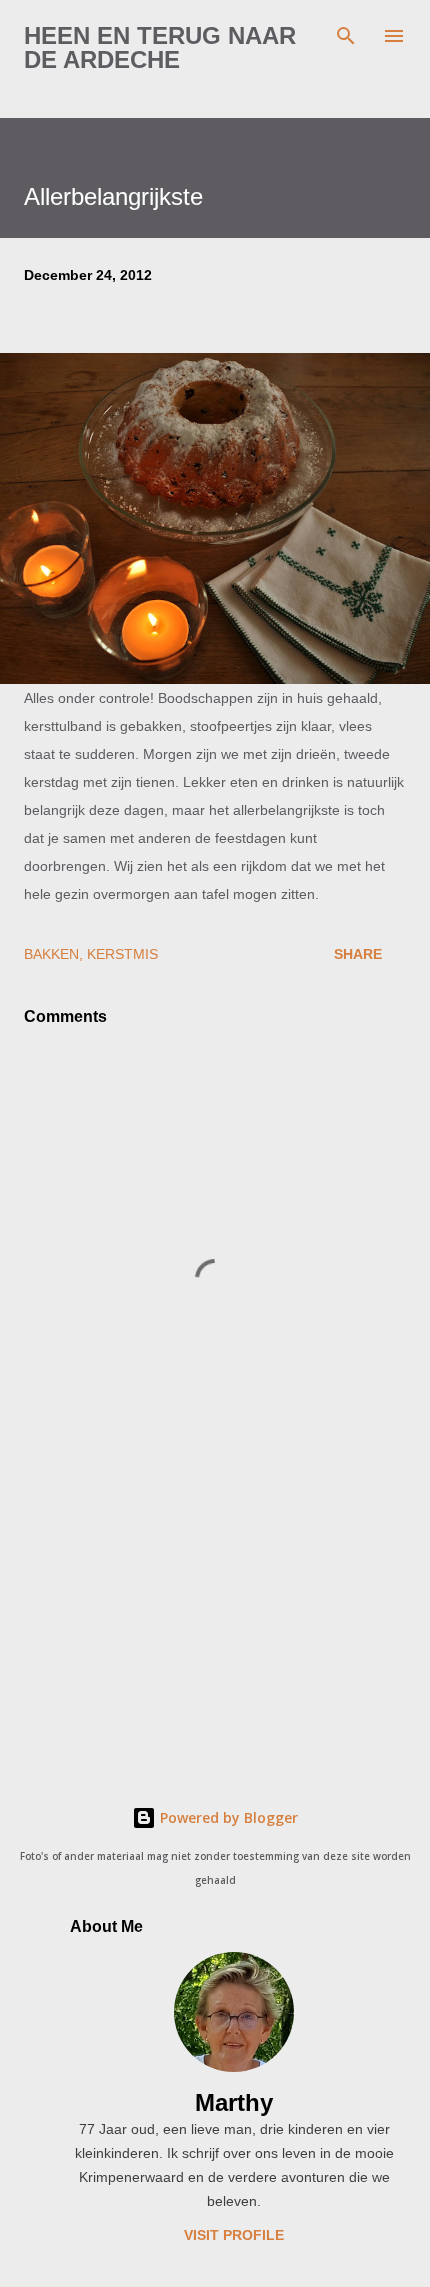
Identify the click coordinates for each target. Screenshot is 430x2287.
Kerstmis (122, 954)
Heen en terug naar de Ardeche (160, 47)
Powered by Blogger (227, 1817)
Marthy (234, 2102)
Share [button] (358, 954)
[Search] (346, 36)
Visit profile (234, 2235)
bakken (51, 954)
